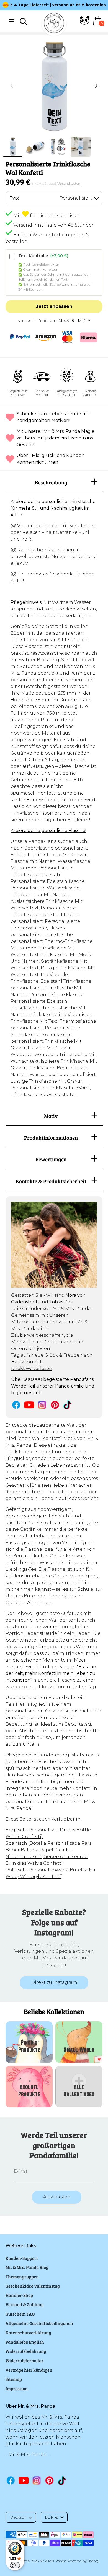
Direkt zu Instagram (54, 1982)
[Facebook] (16, 1405)
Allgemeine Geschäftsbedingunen (39, 2323)
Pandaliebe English (25, 2342)
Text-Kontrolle (43, 256)
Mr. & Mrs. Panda (53, 2561)
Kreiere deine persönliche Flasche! (48, 830)
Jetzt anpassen (54, 306)
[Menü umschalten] (12, 21)
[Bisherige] (12, 86)
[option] (54, 86)
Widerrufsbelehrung (26, 2351)
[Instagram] (42, 1405)
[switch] (15, 2565)
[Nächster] (96, 86)
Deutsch (18, 2517)
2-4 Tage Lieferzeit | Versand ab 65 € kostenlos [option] (58, 5)
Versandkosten (69, 183)
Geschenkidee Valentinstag (33, 2286)
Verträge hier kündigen (29, 2370)
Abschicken (57, 2197)
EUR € (51, 2517)
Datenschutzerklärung (28, 2332)
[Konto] (85, 24)
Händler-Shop (19, 2295)
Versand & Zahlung (25, 2304)
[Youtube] (29, 1405)
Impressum (17, 2388)
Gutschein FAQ (20, 2314)
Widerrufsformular (25, 2360)
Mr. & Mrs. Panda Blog (27, 2267)
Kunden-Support (22, 2258)
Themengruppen (22, 2277)
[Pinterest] (55, 1405)
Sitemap (14, 2379)
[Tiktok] (68, 1405)
